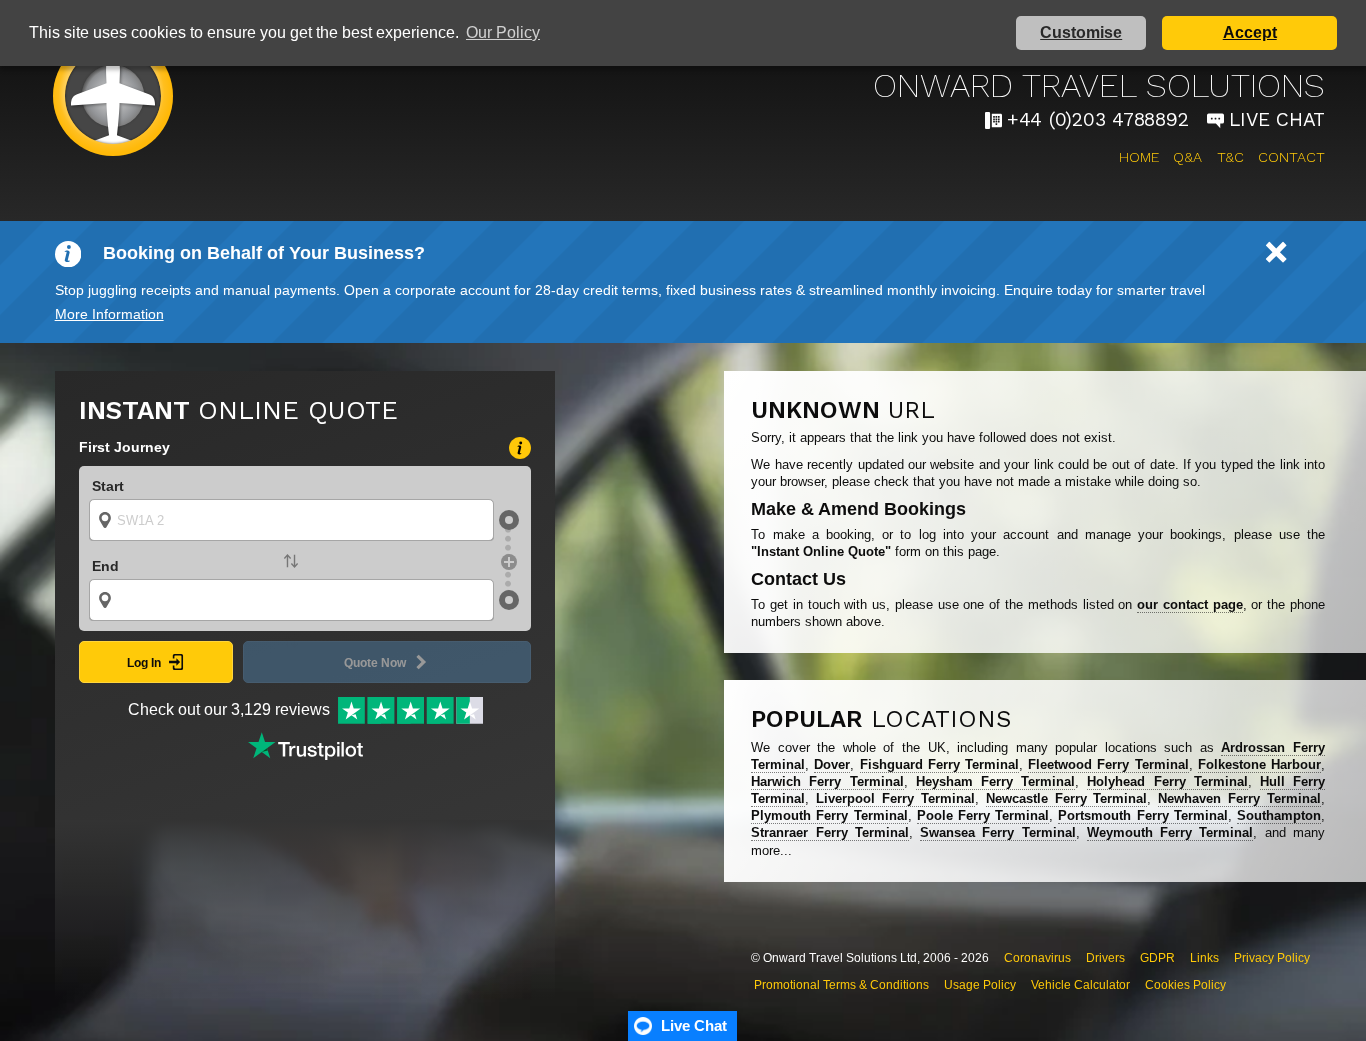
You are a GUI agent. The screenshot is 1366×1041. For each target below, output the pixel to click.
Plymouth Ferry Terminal (829, 815)
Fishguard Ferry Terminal (939, 764)
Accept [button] (1250, 32)
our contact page (1190, 604)
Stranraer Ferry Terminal (830, 832)
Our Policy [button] (503, 32)
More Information (109, 314)
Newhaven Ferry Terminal (1239, 798)
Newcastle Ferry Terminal (1067, 798)
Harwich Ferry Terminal (827, 781)
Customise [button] (1081, 32)
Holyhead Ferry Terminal (1167, 781)
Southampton (1279, 815)
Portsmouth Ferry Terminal (1142, 815)
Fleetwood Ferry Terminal (1108, 764)
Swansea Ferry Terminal (998, 832)
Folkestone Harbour (1259, 764)
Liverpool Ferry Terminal (895, 798)
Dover (832, 764)
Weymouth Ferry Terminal (1170, 832)
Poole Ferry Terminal (983, 815)
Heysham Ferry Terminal (995, 781)
